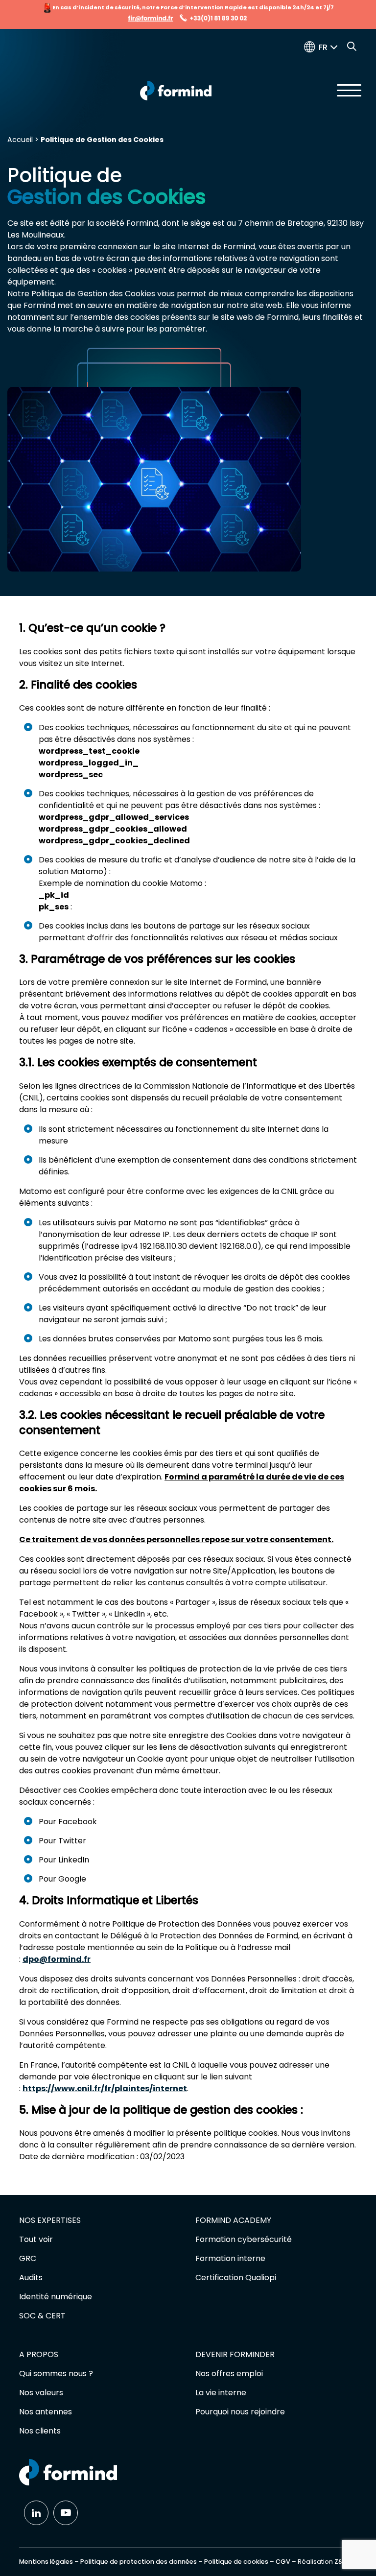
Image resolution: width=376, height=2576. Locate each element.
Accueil (20, 140)
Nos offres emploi (229, 2373)
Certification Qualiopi (236, 2278)
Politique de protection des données (139, 2562)
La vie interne (221, 2393)
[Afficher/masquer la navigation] (349, 90)
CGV (283, 2562)
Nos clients (40, 2431)
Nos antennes (46, 2412)
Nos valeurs (41, 2393)
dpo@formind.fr (57, 1959)
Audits (31, 2278)
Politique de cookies (236, 2562)
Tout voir (36, 2239)
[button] (330, 47)
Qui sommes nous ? (56, 2373)
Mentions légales (46, 2562)
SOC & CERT (42, 2316)
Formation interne (230, 2258)
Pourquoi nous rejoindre (240, 2412)
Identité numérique (56, 2297)
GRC (28, 2258)
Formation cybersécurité (244, 2239)
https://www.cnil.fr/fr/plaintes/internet (105, 2088)
